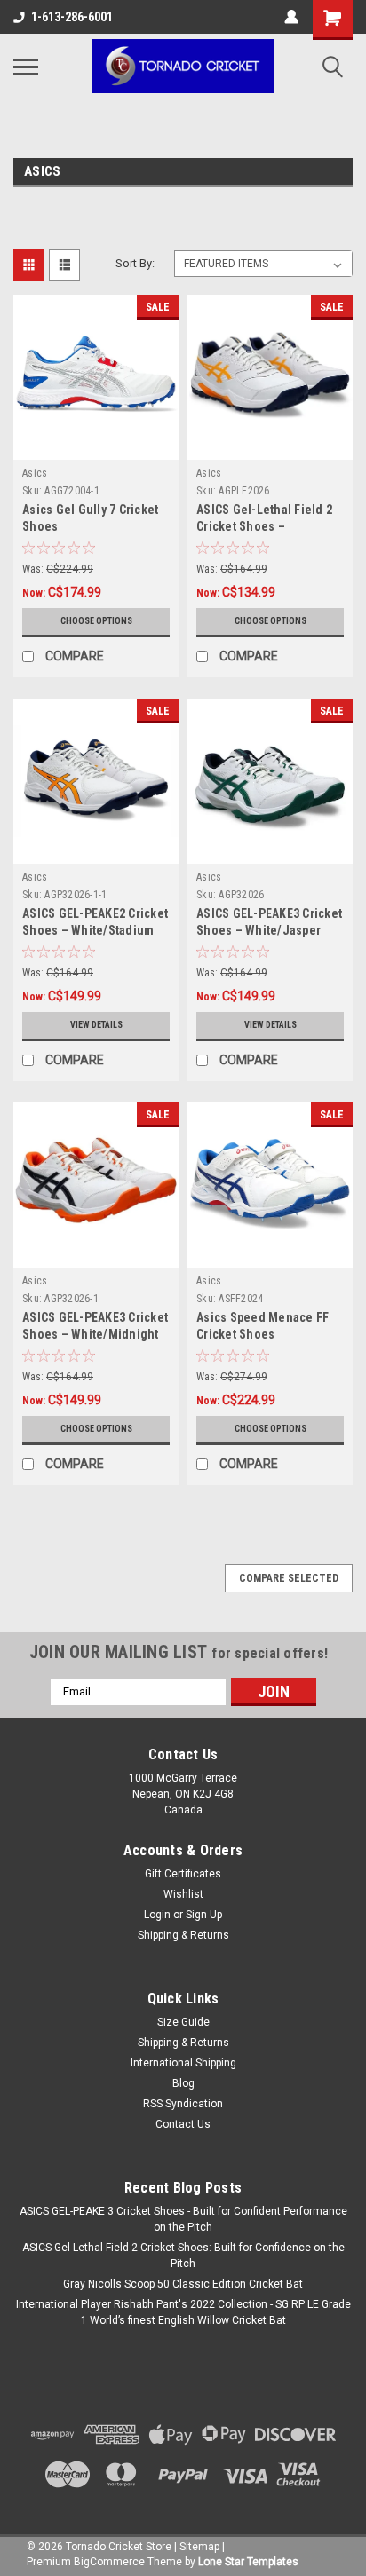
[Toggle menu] (26, 67)
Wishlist (183, 1894)
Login (157, 1915)
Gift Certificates (183, 1874)
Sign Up (204, 1915)
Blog (183, 2083)
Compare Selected (289, 1578)
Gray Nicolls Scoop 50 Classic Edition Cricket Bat (183, 2284)
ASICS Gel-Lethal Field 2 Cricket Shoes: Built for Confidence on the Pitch (183, 2256)
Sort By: (135, 263)
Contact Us (183, 2124)
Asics (35, 473)
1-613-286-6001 (72, 17)
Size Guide (183, 2022)
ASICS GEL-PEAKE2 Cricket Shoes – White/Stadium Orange (95, 930)
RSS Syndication (183, 2104)
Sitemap (199, 2547)
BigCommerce (109, 2562)
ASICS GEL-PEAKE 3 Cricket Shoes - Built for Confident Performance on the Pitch (183, 2219)
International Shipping (183, 2063)
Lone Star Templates (248, 2562)
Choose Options (96, 621)
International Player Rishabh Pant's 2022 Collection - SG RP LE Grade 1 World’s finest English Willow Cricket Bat (183, 2312)
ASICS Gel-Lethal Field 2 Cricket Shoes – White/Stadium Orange (264, 526)
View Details (96, 1025)
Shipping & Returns (183, 1935)
